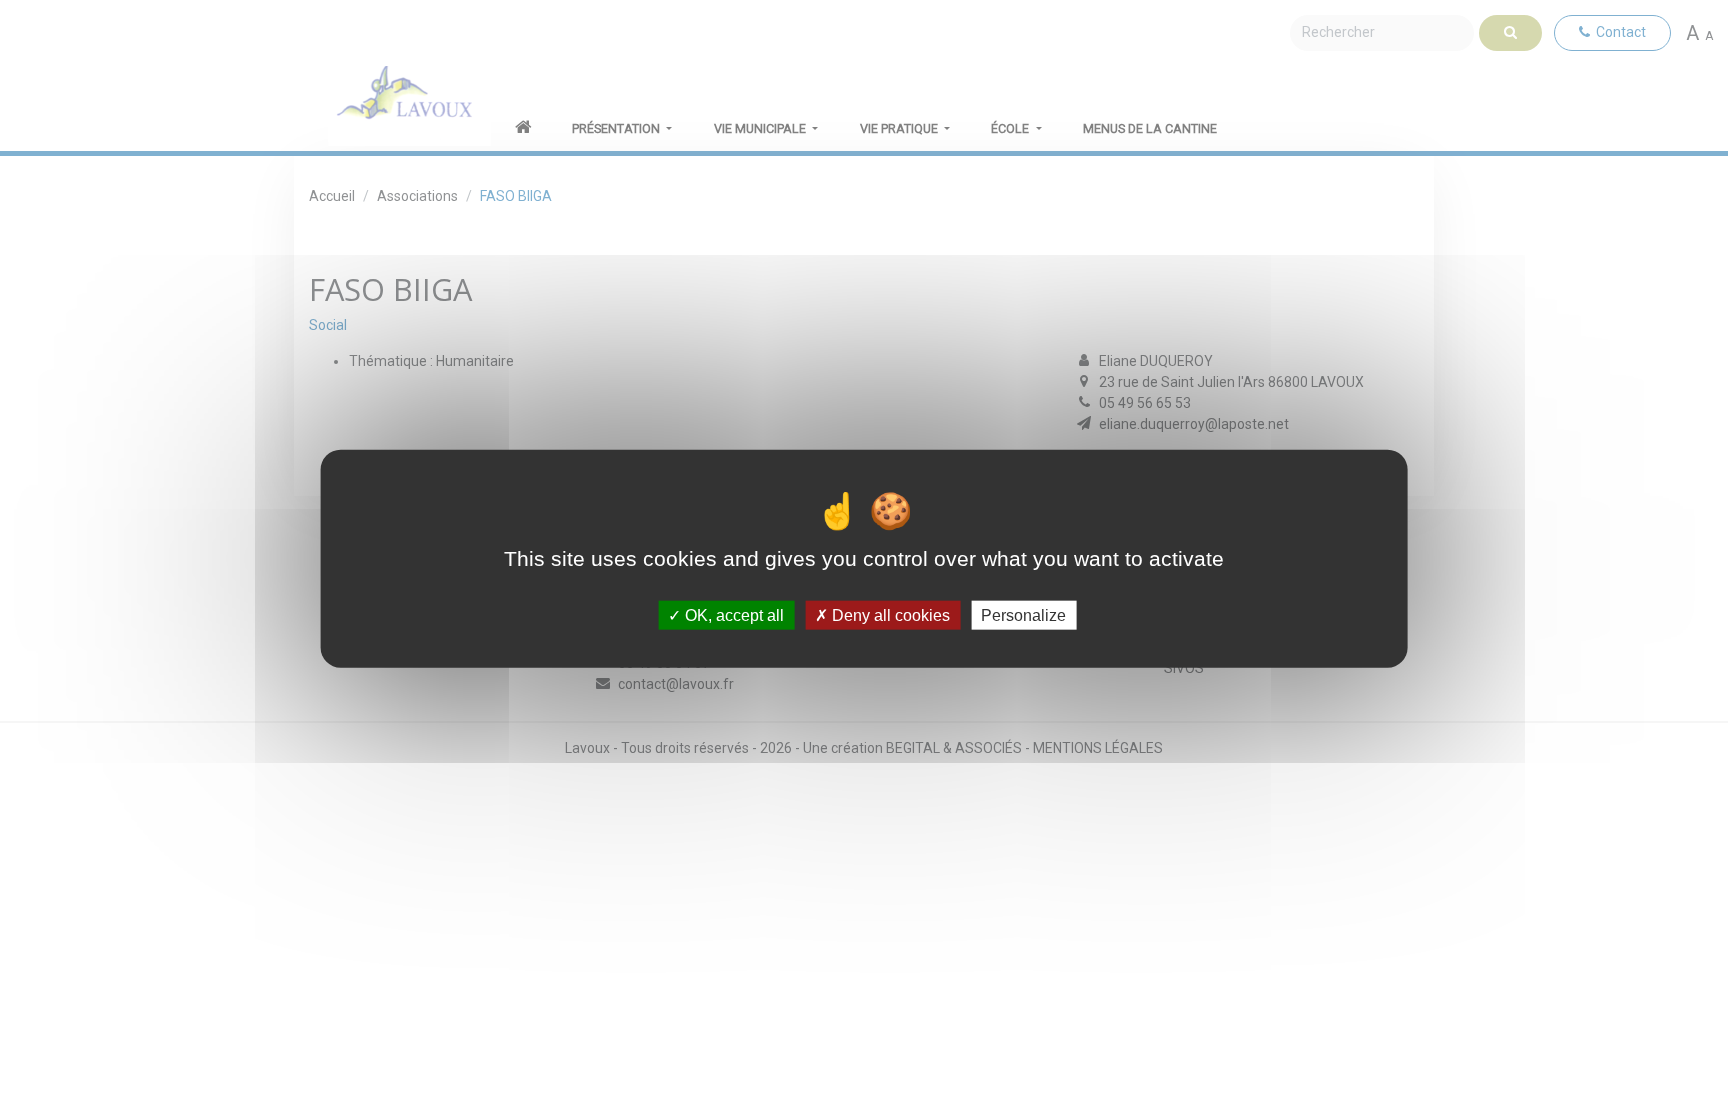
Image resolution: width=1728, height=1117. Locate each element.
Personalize (1023, 615)
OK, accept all (732, 615)
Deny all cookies (889, 615)
